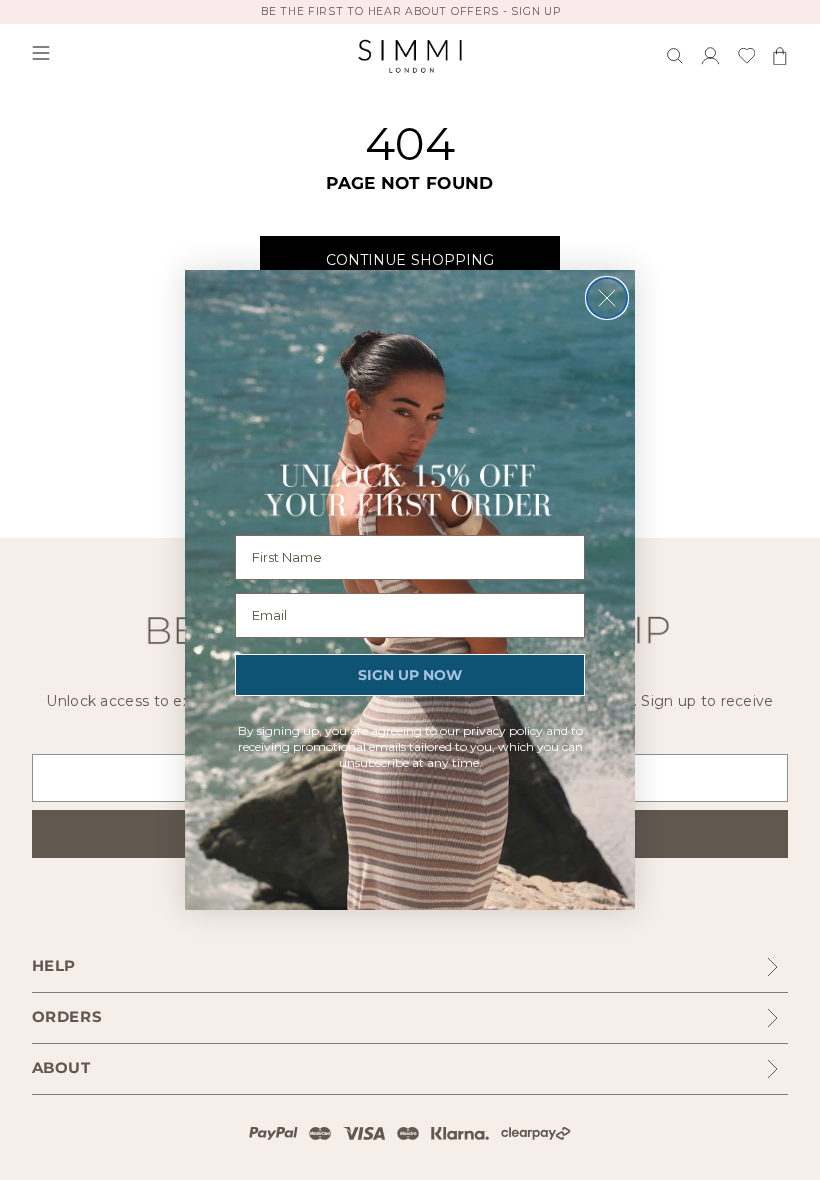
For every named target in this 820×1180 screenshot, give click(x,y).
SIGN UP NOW (410, 675)
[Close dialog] (607, 298)
